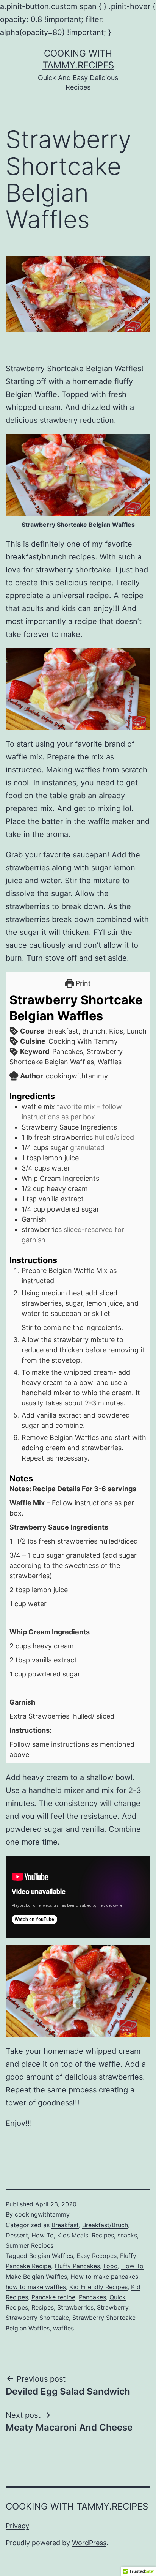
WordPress (89, 2543)
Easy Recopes (97, 2256)
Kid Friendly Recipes (98, 2287)
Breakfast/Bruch (105, 2225)
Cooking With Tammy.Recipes (77, 2506)
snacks (127, 2235)
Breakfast (65, 2225)
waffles (63, 2328)
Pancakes (92, 2297)
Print (82, 983)
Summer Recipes (30, 2245)
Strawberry (113, 2307)
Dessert (17, 2235)
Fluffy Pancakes (77, 2266)
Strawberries (75, 2307)
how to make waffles (36, 2287)
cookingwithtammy (42, 2214)
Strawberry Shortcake (37, 2318)
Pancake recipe (53, 2297)
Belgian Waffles (51, 2256)
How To (43, 2235)
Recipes (103, 2235)
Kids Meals (73, 2235)
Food (111, 2266)
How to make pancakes (104, 2277)
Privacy (17, 2526)
